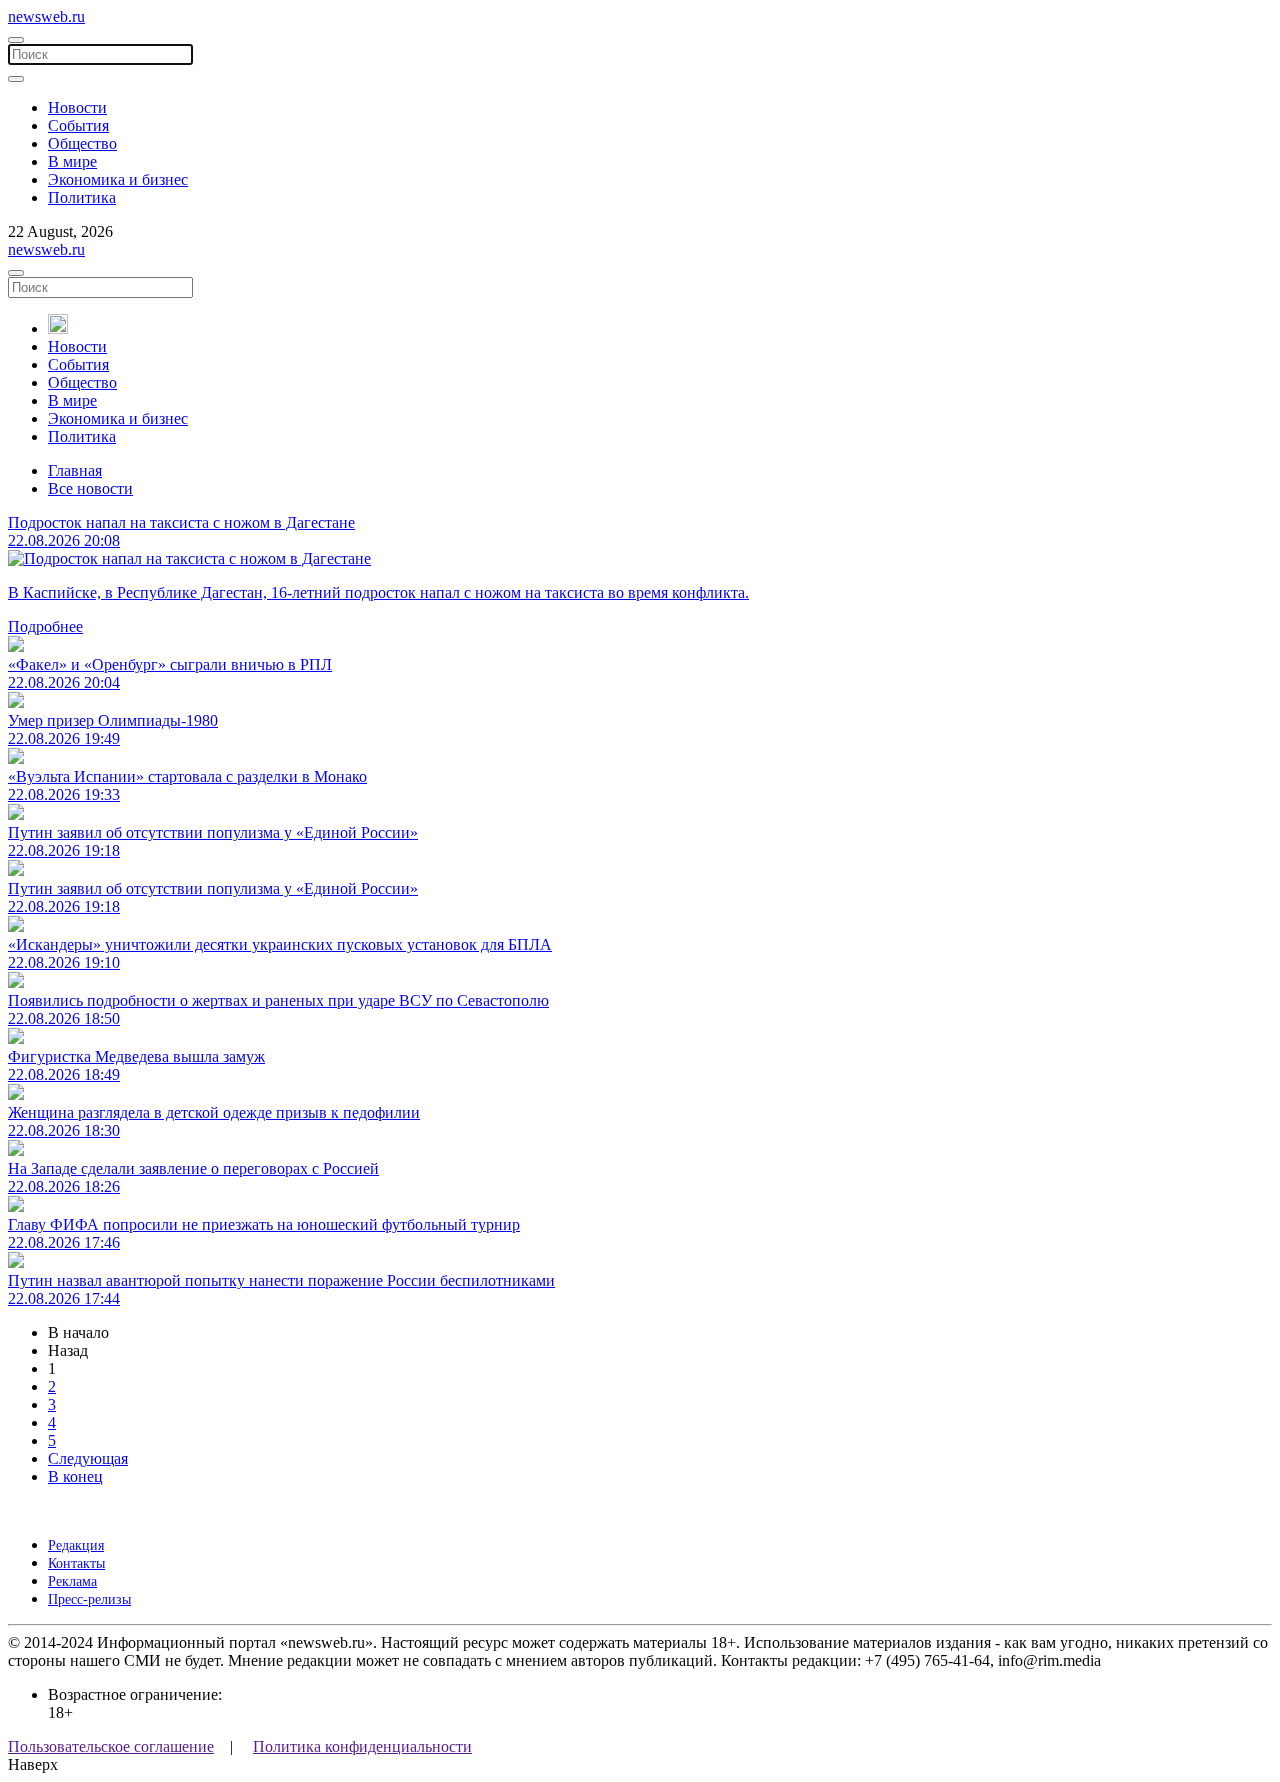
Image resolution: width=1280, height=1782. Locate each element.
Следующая (88, 1458)
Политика (82, 197)
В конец (75, 1476)
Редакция (76, 1545)
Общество (82, 143)
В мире (72, 161)
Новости (77, 107)
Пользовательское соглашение (111, 1746)
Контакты (76, 1563)
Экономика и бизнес (118, 179)
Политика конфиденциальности (362, 1746)
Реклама (72, 1581)
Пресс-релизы (89, 1599)
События (78, 125)
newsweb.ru (46, 16)
